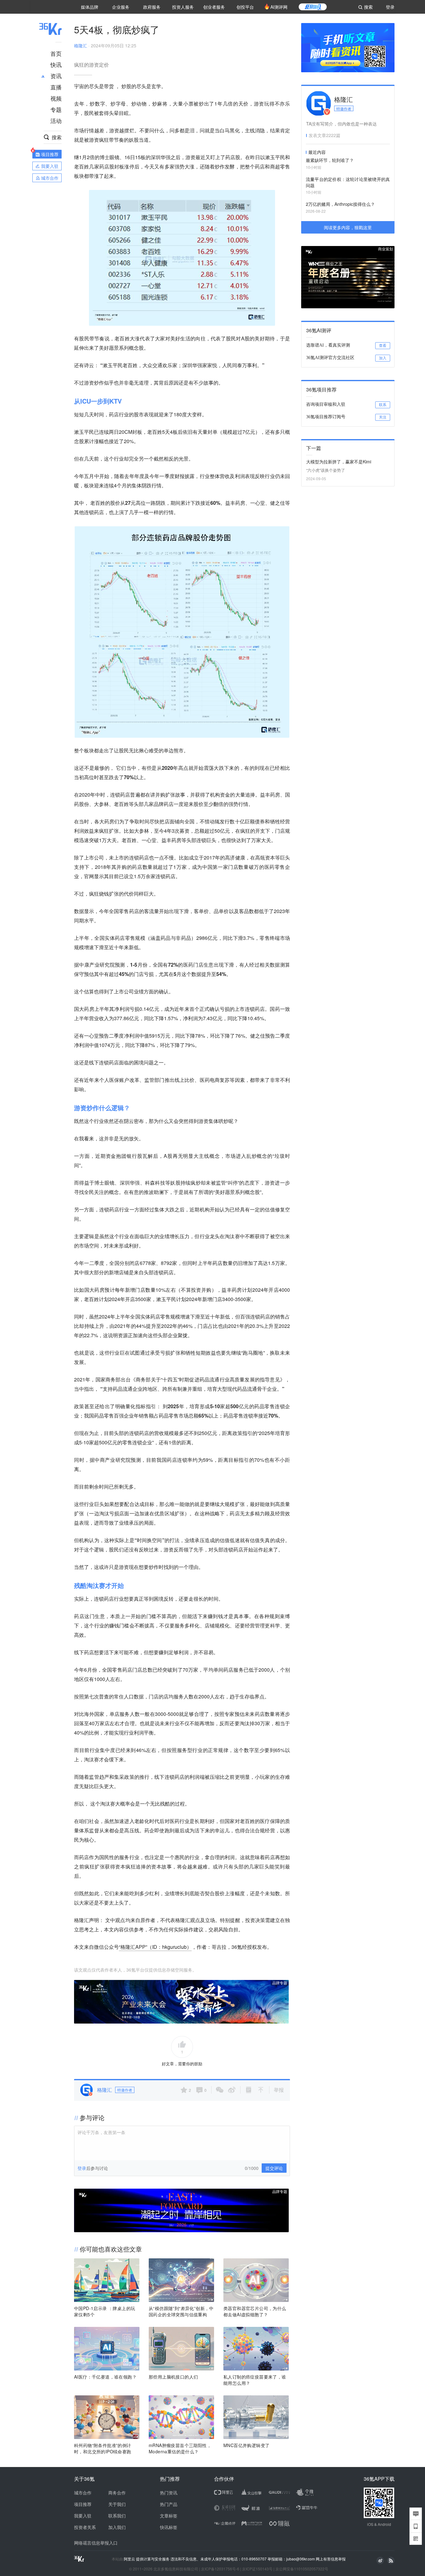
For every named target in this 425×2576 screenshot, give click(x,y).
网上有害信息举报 (331, 2559)
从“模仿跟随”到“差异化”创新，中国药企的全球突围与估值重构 (181, 2311)
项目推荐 (83, 2504)
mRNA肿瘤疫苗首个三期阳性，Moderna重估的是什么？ (180, 2448)
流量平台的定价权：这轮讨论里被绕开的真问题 (348, 182)
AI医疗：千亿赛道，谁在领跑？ (105, 2377)
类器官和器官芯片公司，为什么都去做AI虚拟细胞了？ (255, 2311)
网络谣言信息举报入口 (96, 2543)
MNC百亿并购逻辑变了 (246, 2445)
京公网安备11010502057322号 (302, 2569)
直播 (56, 87)
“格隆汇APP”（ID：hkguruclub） (155, 1947)
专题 (56, 109)
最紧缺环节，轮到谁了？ (330, 160)
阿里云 (130, 2559)
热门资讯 (169, 2493)
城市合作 (83, 2493)
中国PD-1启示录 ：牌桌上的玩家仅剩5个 (105, 2311)
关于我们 (117, 2504)
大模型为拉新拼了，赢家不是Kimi (339, 462)
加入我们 (117, 2527)
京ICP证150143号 (257, 2569)
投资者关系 (85, 2527)
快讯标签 (169, 2527)
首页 (56, 53)
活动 (56, 121)
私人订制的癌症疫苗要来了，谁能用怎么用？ (255, 2380)
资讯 (56, 76)
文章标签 (169, 2516)
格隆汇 (81, 45)
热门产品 (169, 2504)
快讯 (56, 64)
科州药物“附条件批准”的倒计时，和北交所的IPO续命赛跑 (103, 2448)
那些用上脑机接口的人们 (173, 2377)
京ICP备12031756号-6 (220, 2569)
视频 (56, 98)
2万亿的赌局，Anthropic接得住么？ (340, 204)
